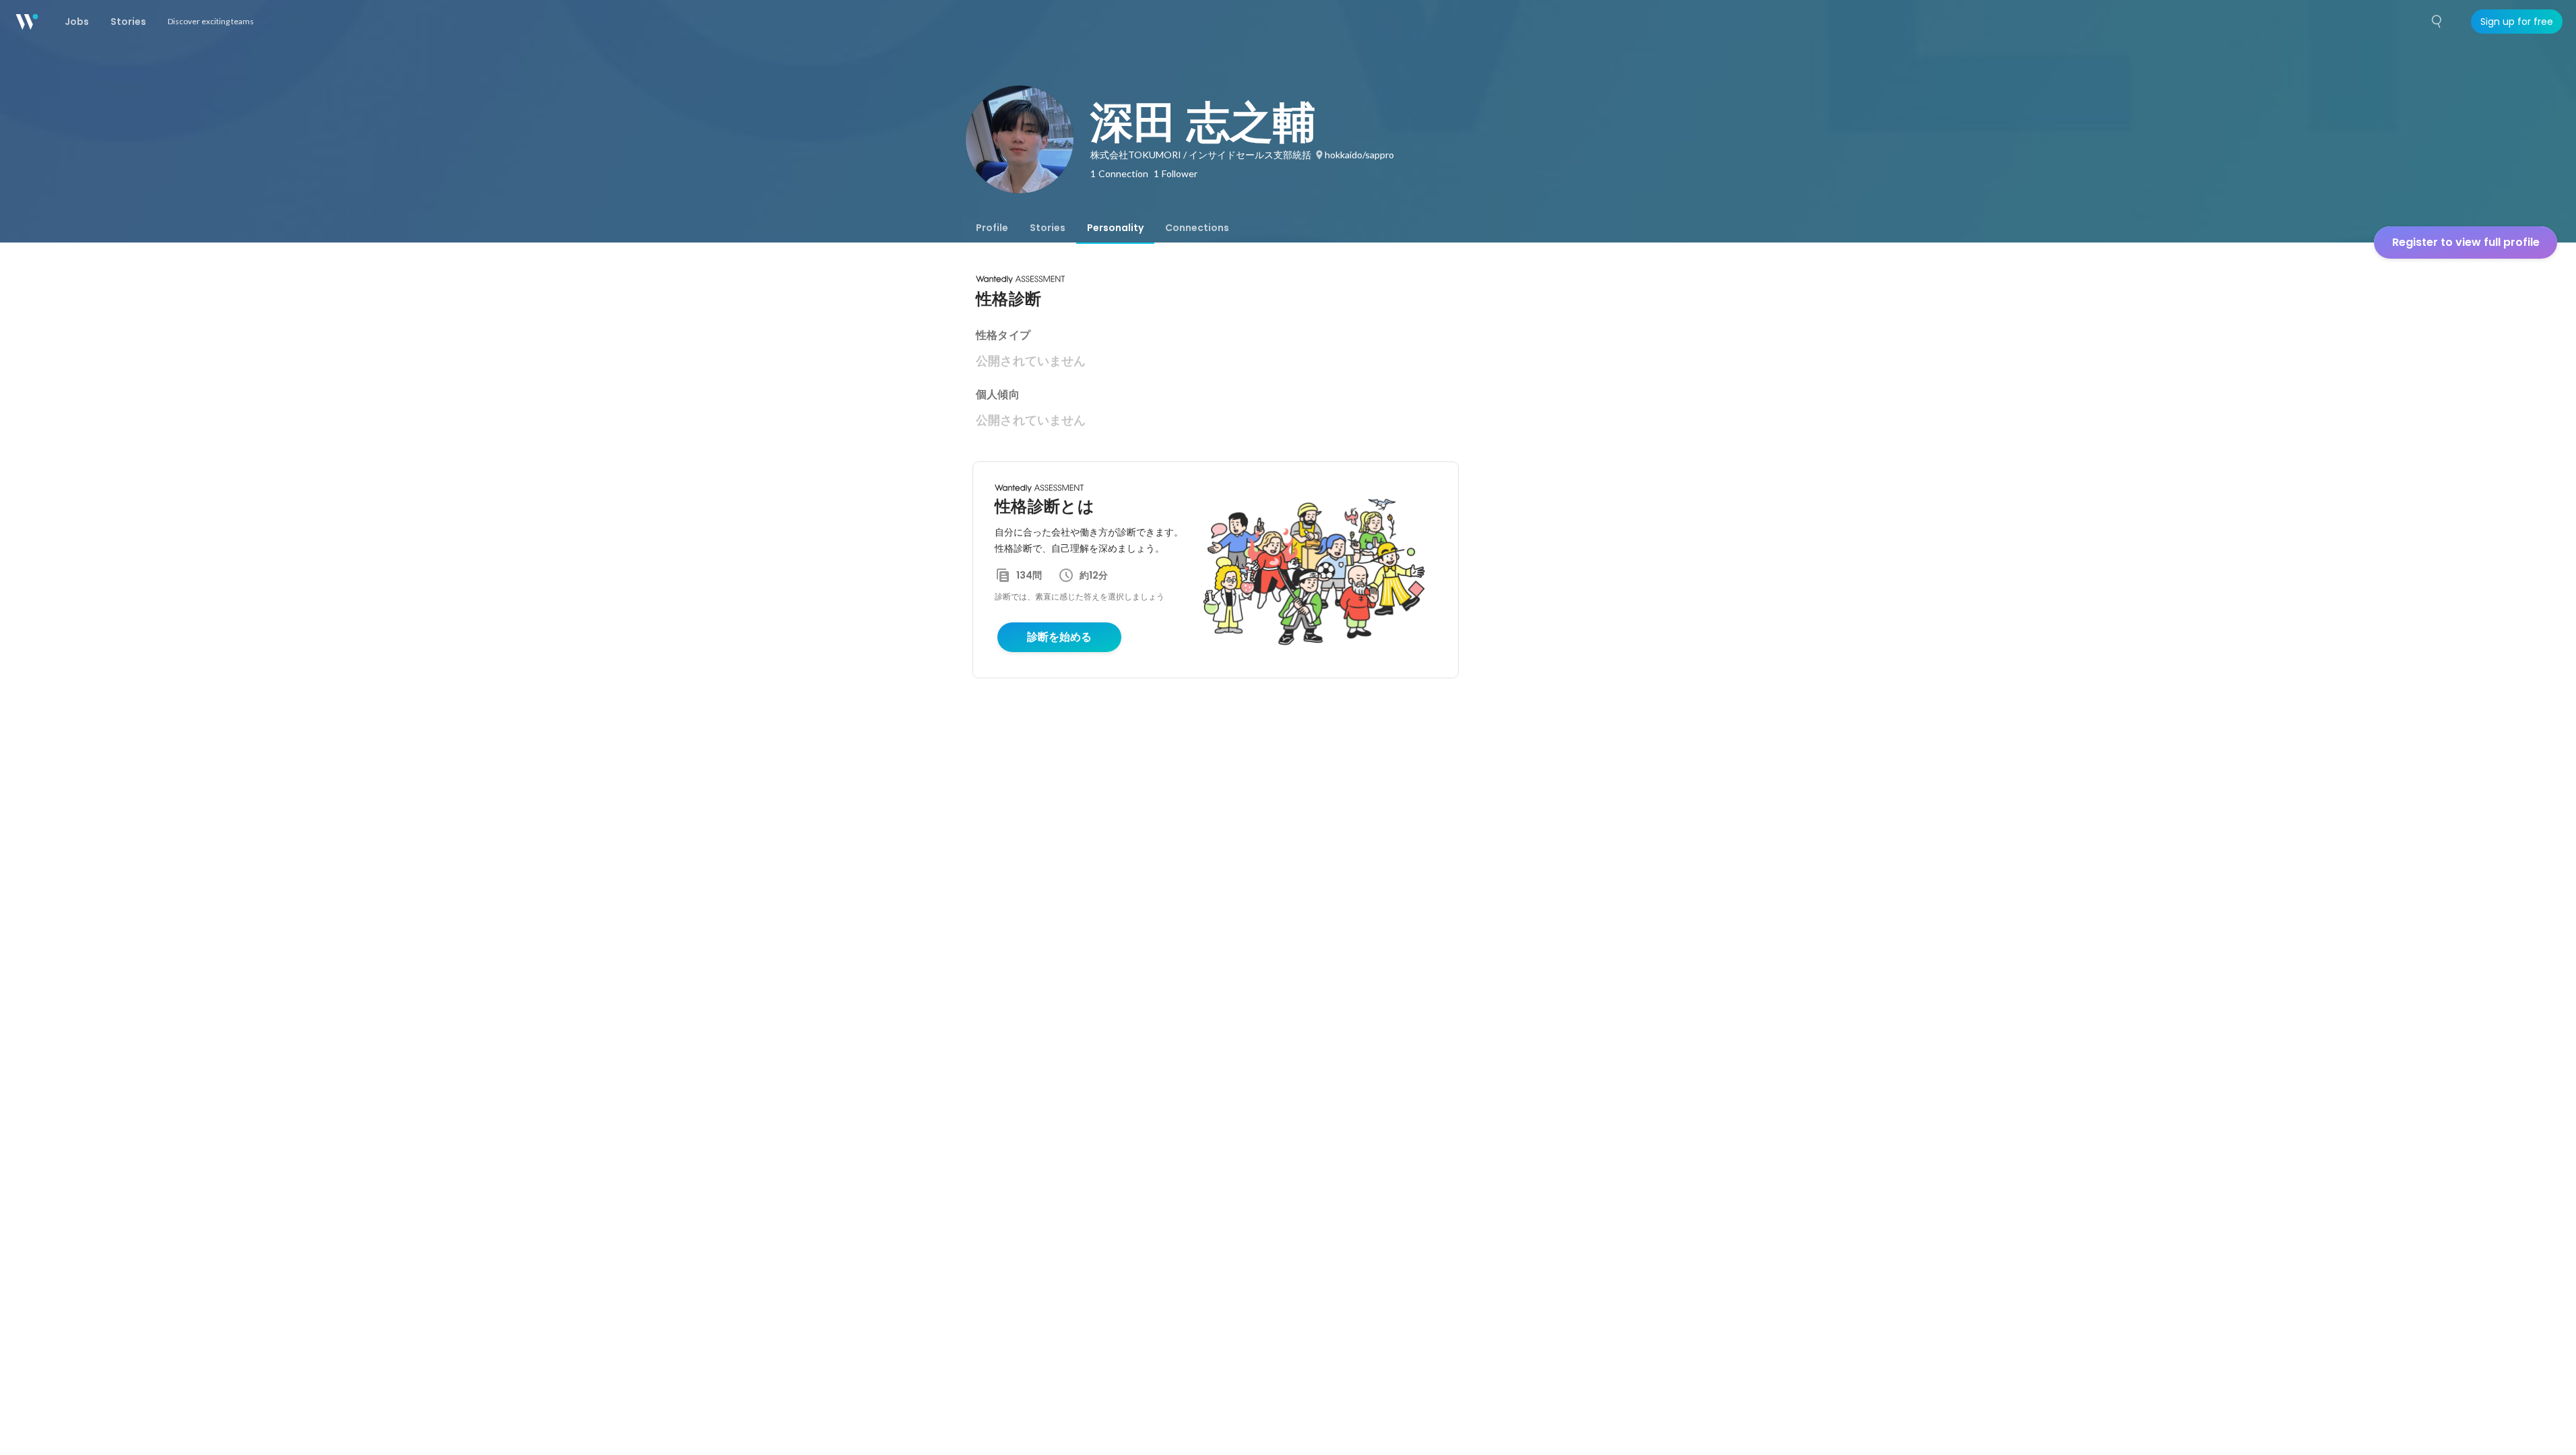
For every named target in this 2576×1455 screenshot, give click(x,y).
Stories (1048, 228)
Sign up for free (2517, 22)
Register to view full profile (2466, 242)
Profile (992, 228)
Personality (1115, 228)
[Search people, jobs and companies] (2437, 22)
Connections (1197, 228)
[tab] (992, 228)
